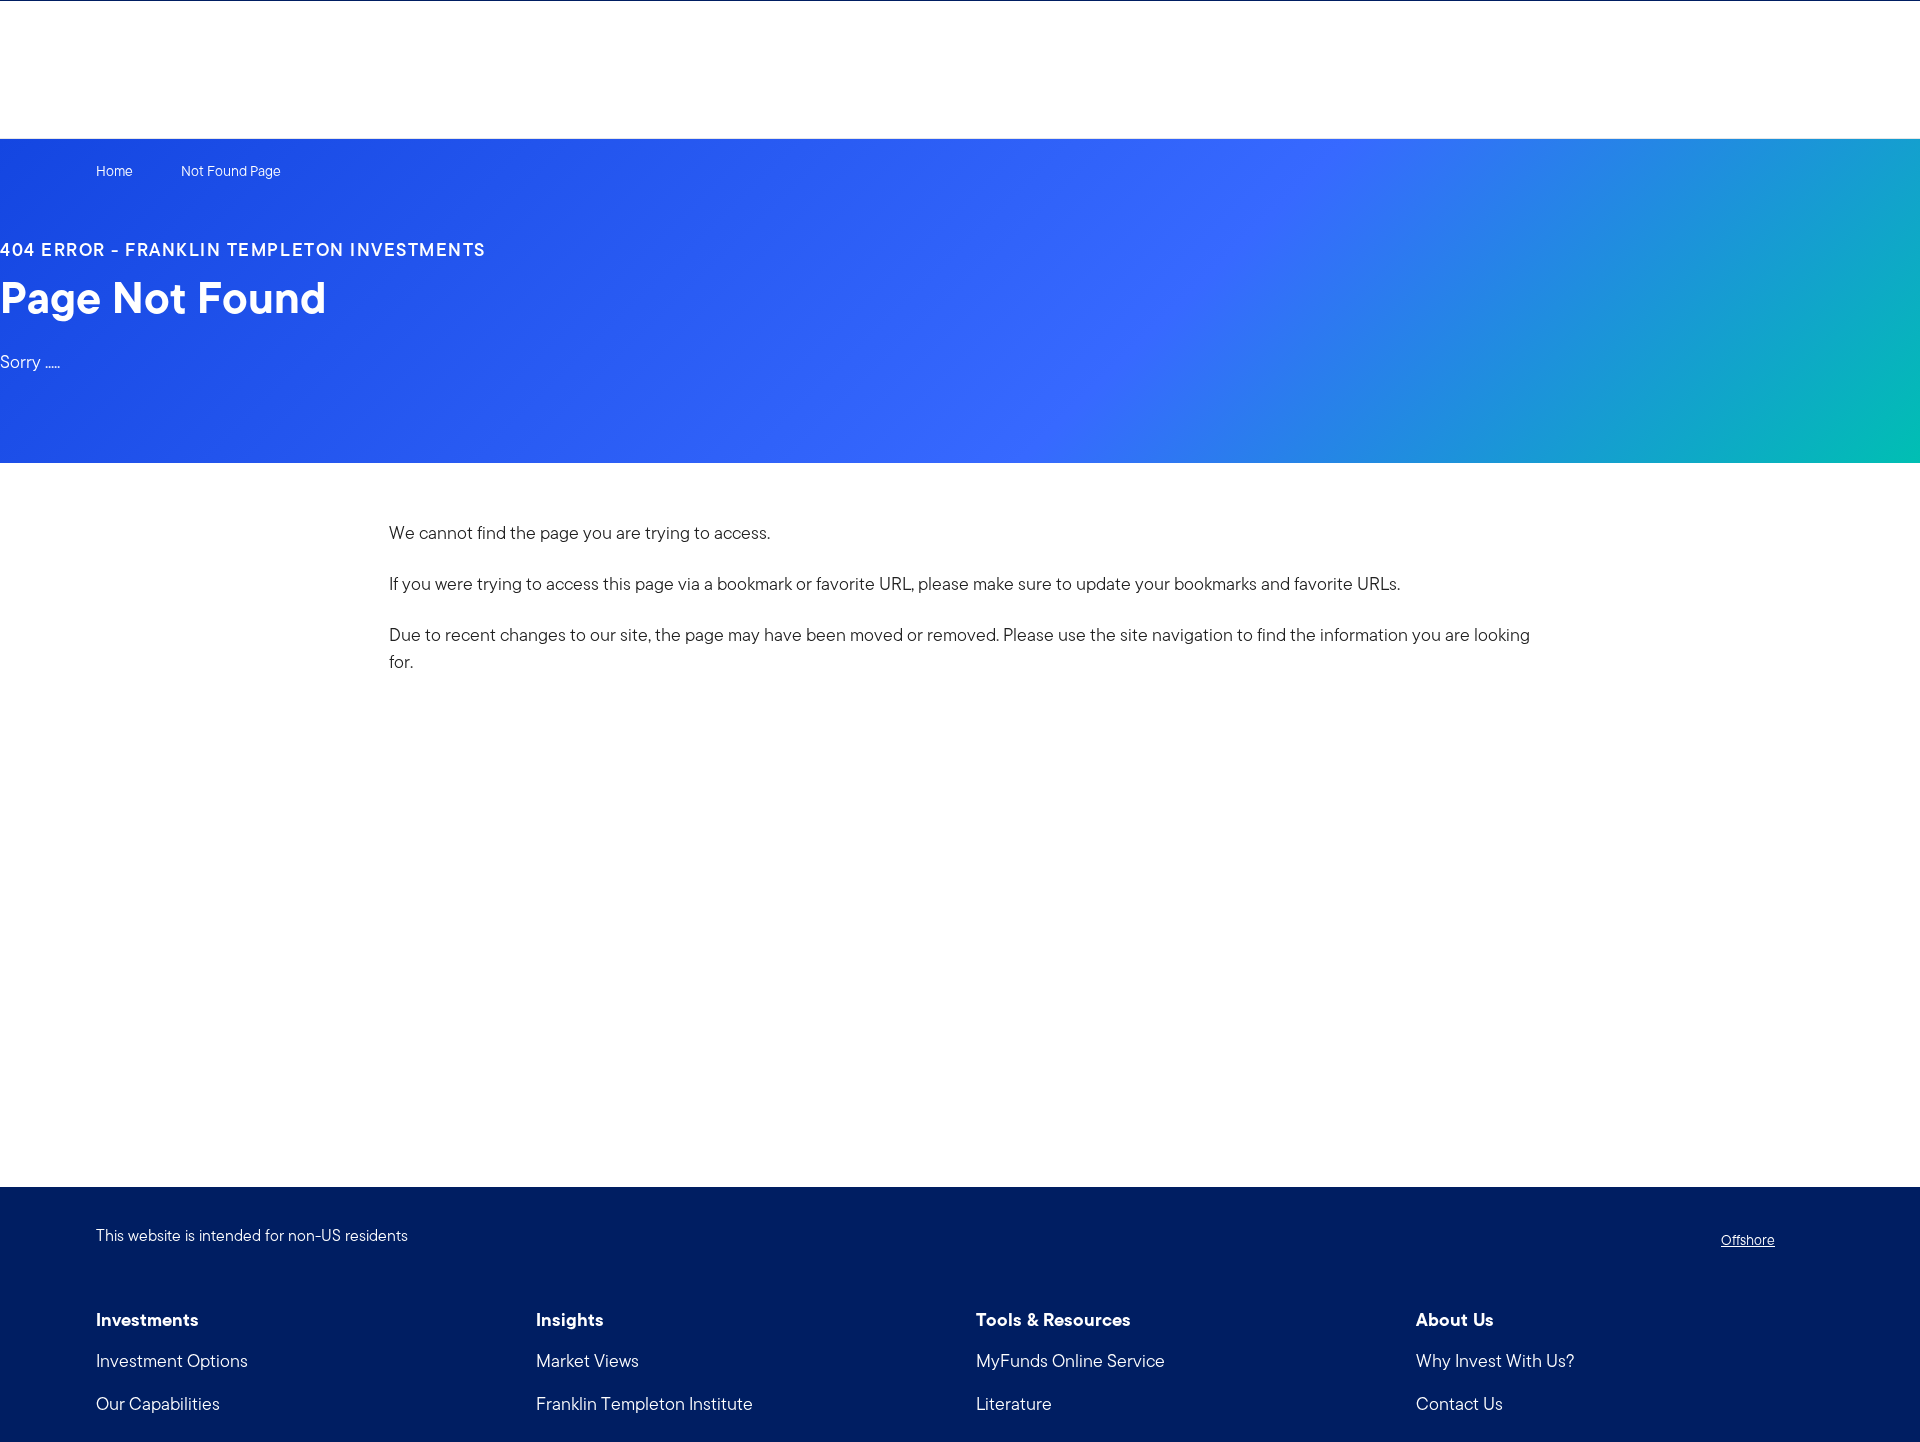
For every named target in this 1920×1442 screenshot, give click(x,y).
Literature (1014, 1403)
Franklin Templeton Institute (644, 1403)
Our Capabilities (158, 1403)
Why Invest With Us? (1495, 1360)
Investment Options (172, 1360)
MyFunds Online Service (1070, 1360)
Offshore (1748, 1240)
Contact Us (1459, 1403)
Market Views (587, 1360)
